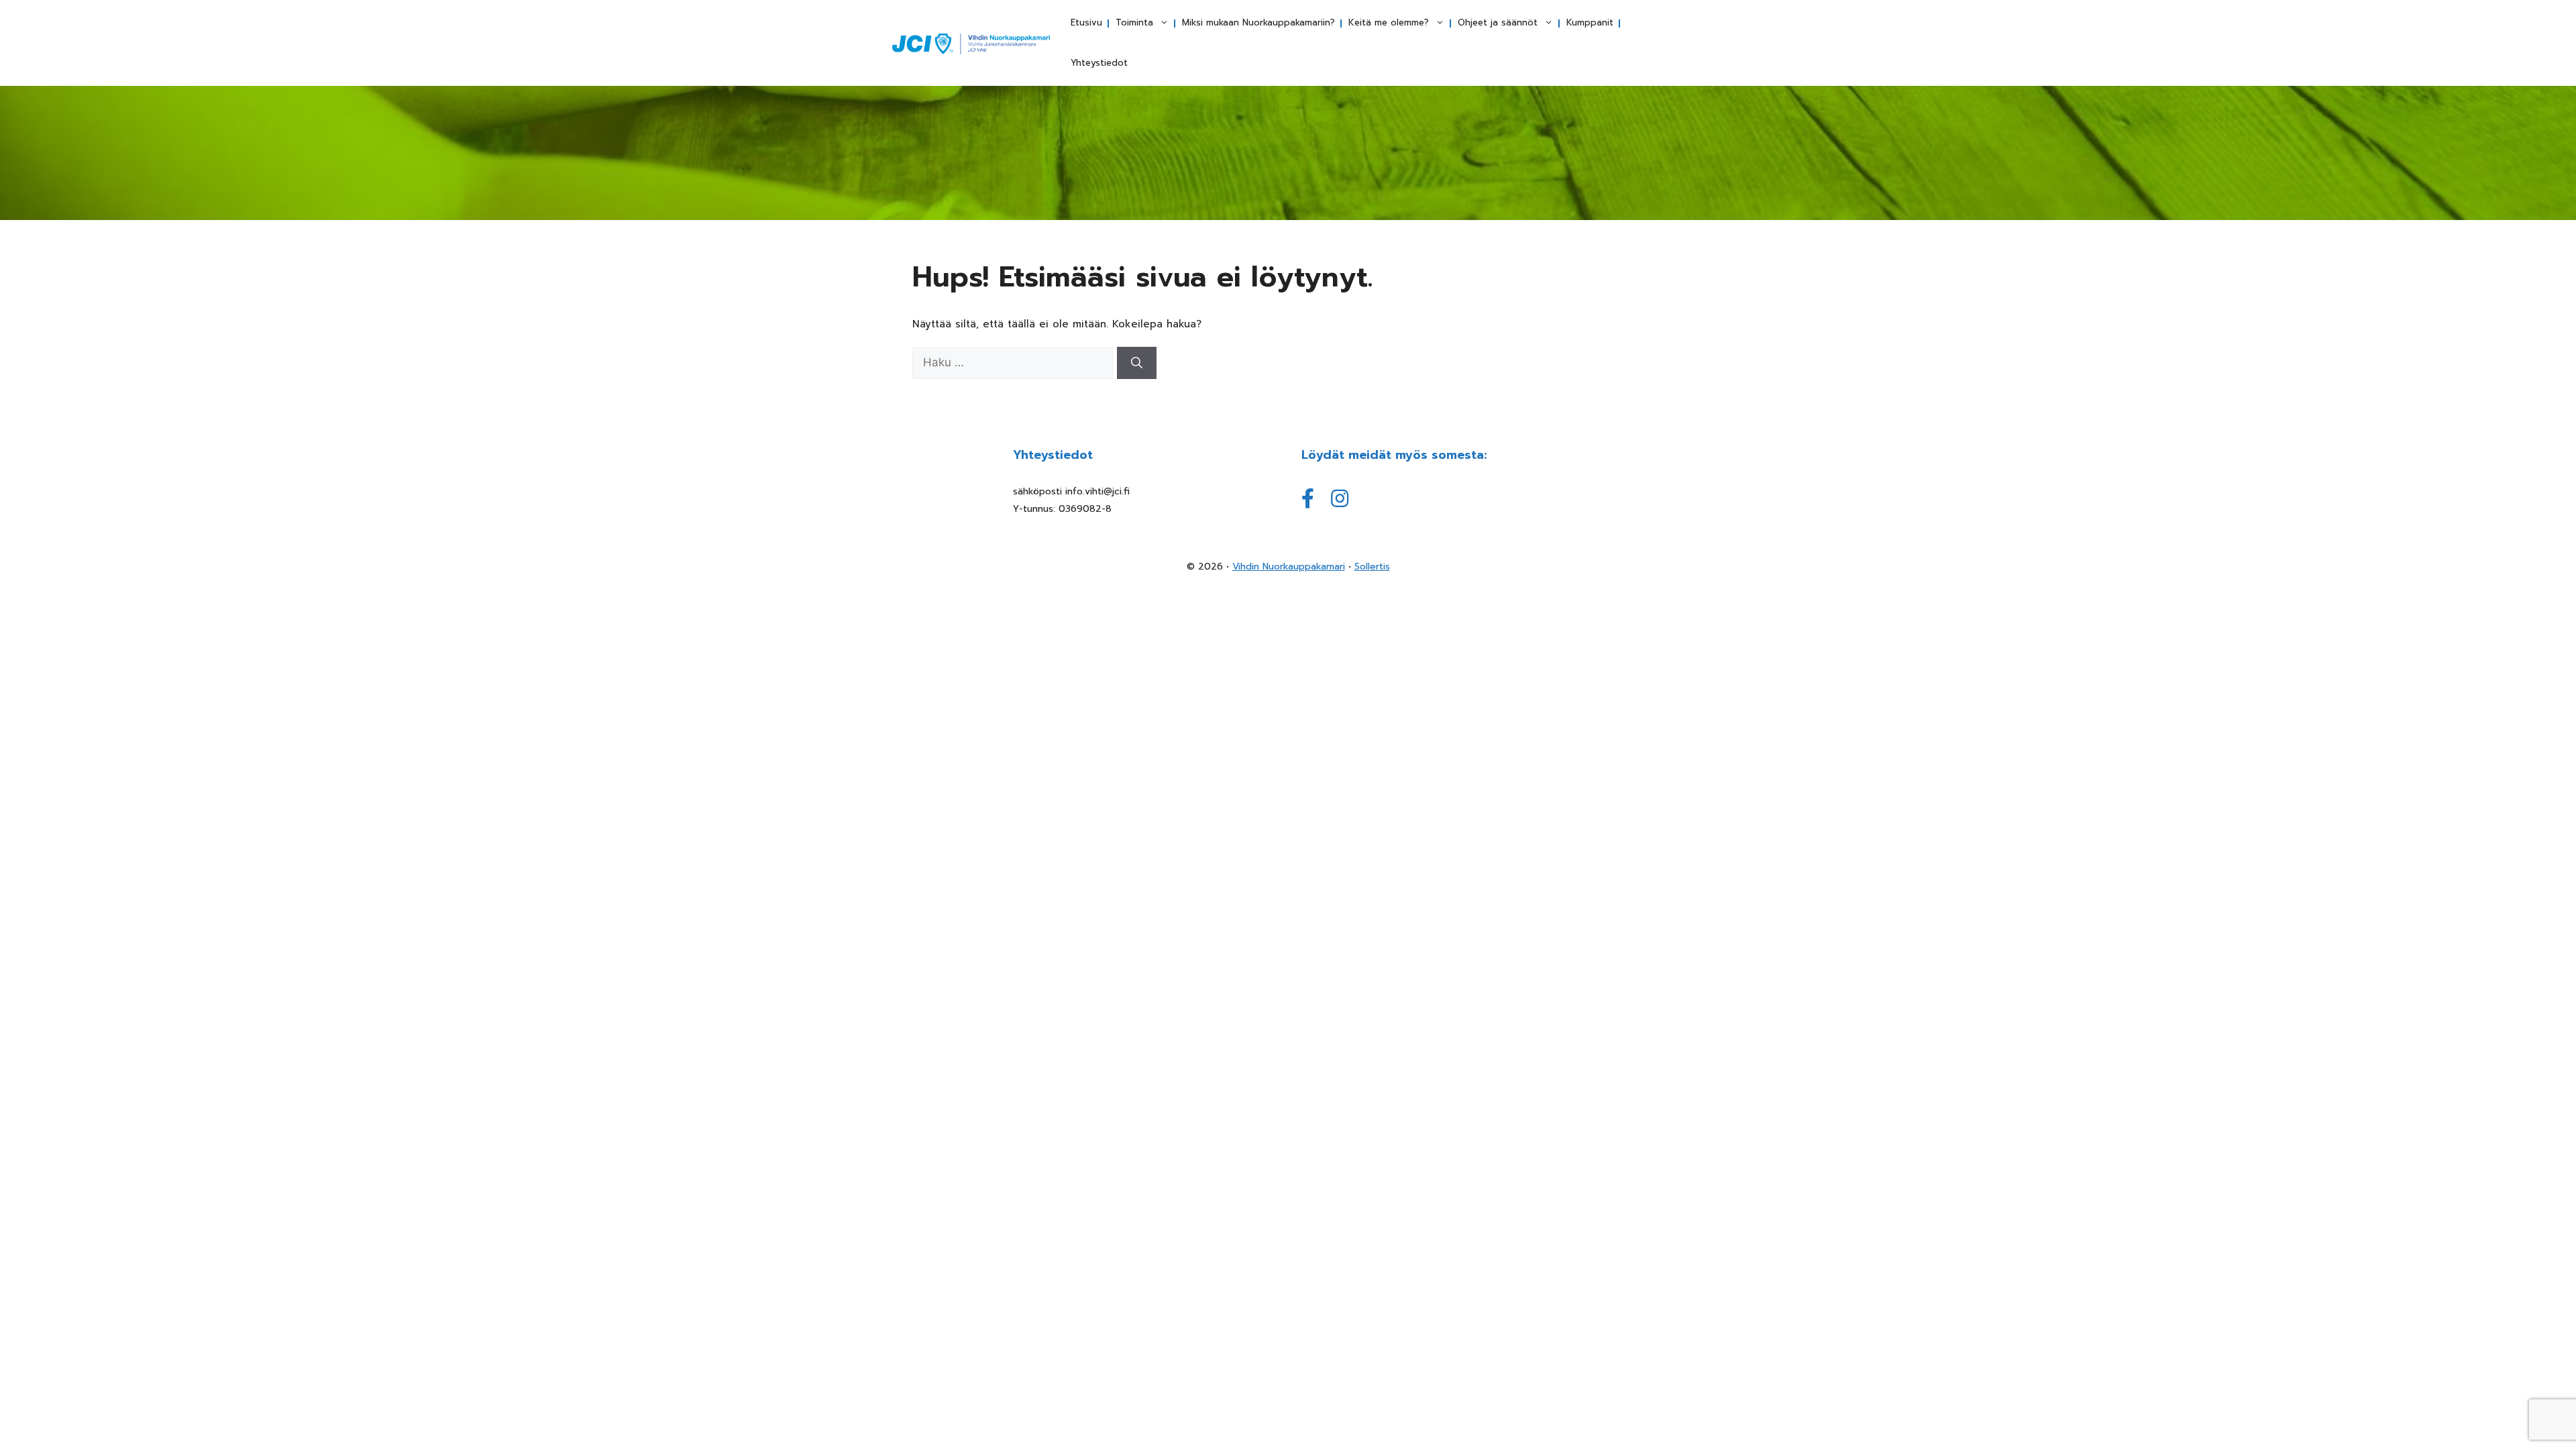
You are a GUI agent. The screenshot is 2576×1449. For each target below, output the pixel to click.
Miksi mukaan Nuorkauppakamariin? (1258, 22)
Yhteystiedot (1099, 63)
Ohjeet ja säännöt (1498, 22)
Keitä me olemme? (1389, 22)
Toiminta (1134, 22)
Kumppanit (1590, 22)
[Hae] (1137, 363)
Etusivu (1086, 22)
